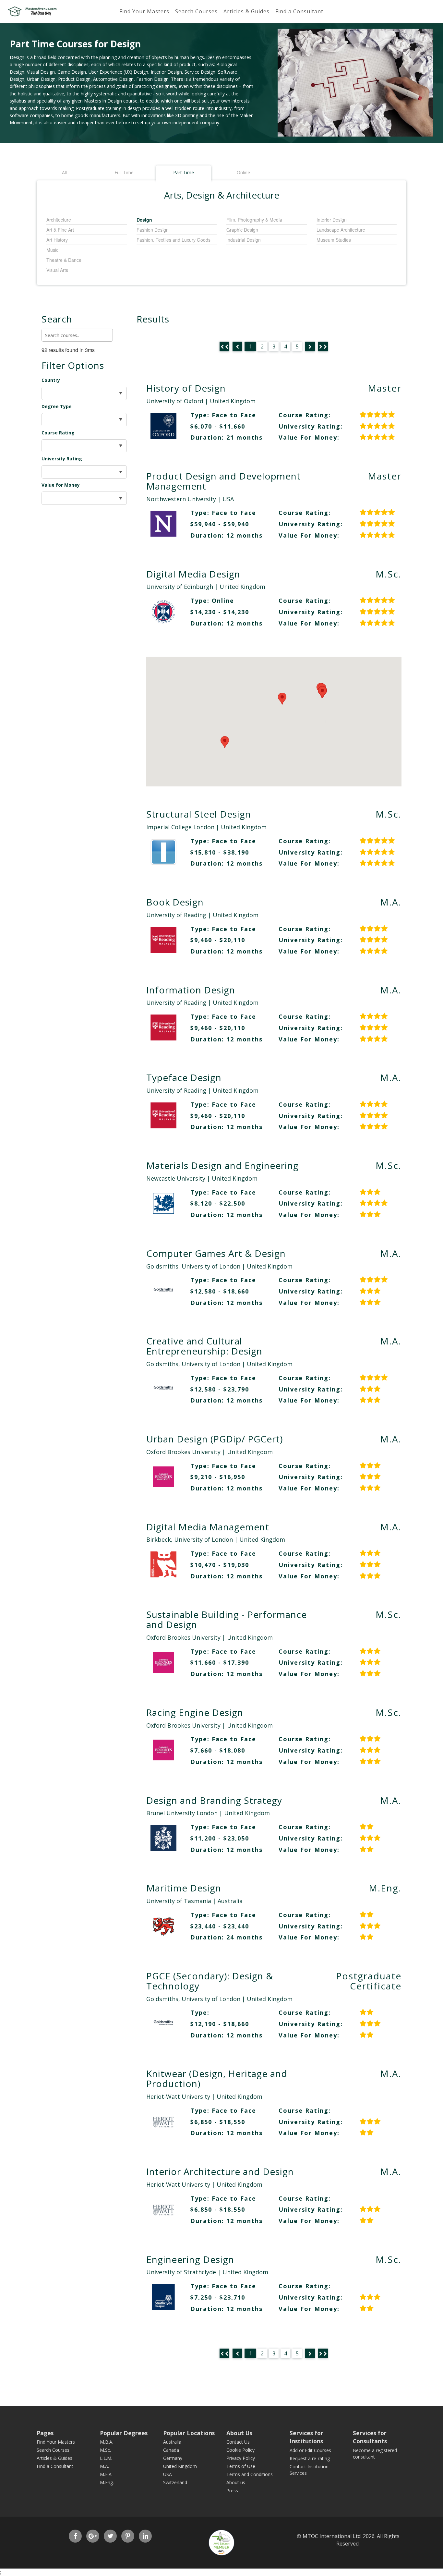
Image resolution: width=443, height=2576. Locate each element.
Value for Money (61, 485)
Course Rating (58, 433)
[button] (282, 699)
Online (243, 172)
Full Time (124, 172)
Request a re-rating (310, 2458)
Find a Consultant (299, 11)
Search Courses (196, 11)
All (64, 172)
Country (51, 380)
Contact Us (238, 2442)
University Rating (62, 459)
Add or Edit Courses (310, 2450)
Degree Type (57, 406)
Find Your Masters (144, 11)
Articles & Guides (246, 11)
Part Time (184, 172)
